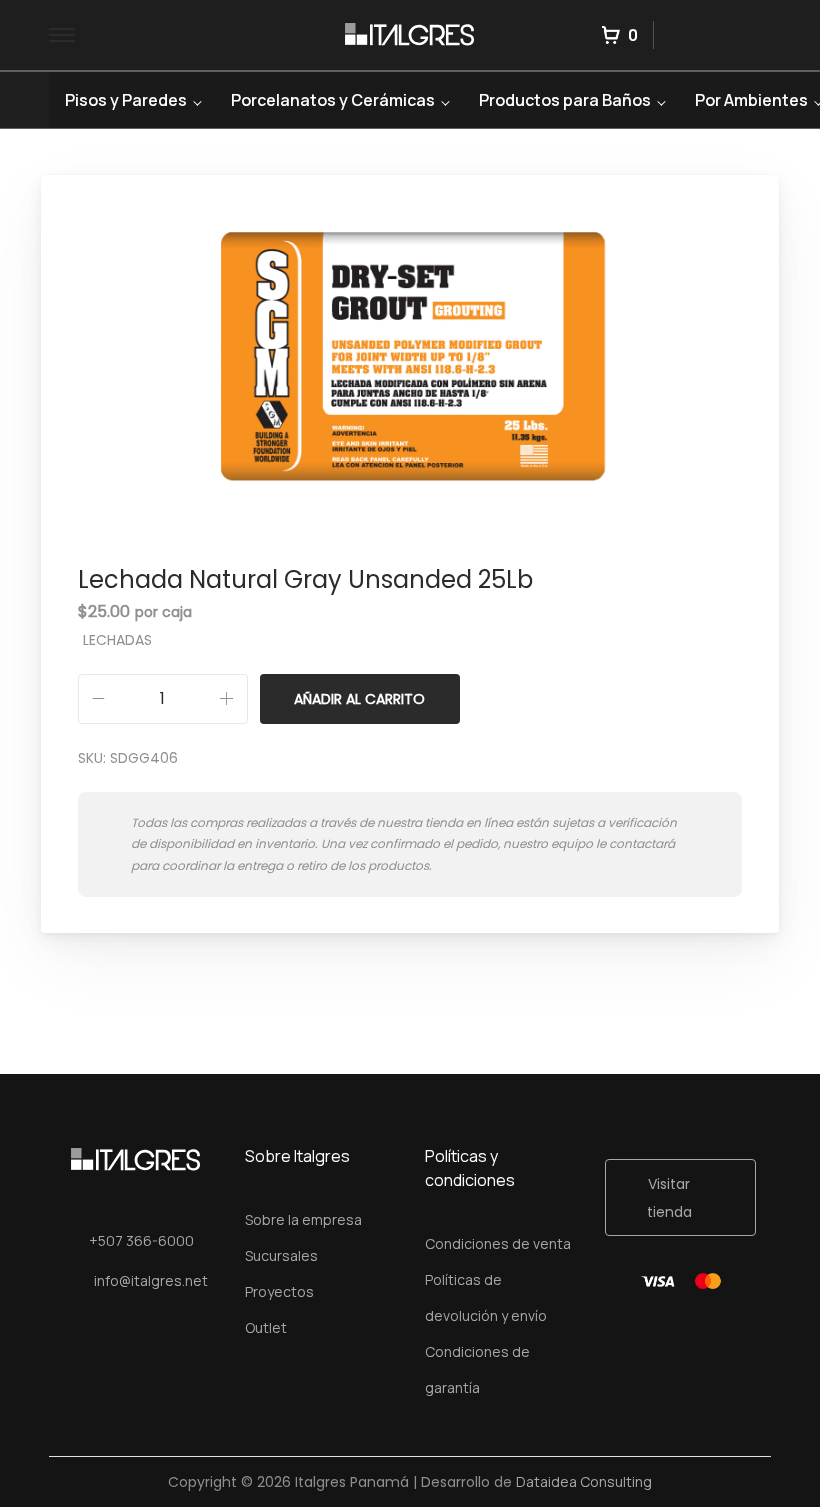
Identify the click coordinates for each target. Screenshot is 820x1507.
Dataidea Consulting (584, 1481)
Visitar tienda (669, 1198)
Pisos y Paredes (126, 100)
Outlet (266, 1327)
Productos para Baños (565, 100)
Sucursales (281, 1255)
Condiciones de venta (498, 1243)
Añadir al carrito (359, 699)
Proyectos (279, 1291)
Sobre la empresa (303, 1219)
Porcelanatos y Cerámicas (333, 100)
